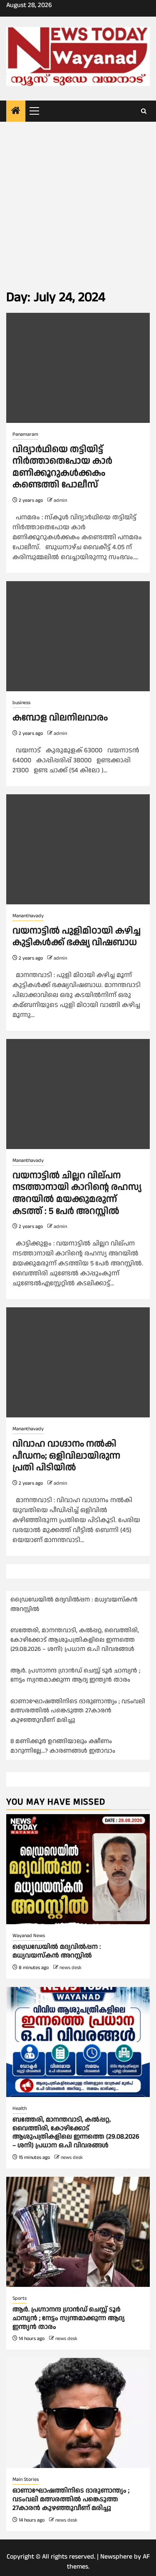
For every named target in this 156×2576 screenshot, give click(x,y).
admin (60, 500)
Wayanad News (29, 1936)
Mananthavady (28, 916)
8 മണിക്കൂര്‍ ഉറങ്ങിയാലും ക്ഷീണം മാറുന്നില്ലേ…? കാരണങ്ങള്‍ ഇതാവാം (63, 1746)
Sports (20, 2298)
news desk (71, 1968)
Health (20, 2108)
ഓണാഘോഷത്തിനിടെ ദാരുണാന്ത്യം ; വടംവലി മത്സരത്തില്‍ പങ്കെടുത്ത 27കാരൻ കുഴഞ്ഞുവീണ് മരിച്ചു (78, 1711)
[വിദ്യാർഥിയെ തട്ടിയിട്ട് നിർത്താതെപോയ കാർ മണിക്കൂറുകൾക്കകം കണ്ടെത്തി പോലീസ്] (78, 368)
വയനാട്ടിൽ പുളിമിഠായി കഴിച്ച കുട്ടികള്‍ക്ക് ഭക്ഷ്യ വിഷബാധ (77, 937)
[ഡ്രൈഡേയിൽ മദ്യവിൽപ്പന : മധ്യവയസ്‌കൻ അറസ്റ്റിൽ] (78, 1869)
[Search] (144, 111)
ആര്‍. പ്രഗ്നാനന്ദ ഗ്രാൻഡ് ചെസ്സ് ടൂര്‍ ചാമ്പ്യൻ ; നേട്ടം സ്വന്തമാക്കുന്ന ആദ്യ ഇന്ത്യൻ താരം (75, 1675)
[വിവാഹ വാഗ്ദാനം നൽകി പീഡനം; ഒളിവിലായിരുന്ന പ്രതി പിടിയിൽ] (78, 1362)
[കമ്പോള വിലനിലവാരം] (78, 636)
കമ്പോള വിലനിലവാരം (60, 718)
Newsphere (116, 2557)
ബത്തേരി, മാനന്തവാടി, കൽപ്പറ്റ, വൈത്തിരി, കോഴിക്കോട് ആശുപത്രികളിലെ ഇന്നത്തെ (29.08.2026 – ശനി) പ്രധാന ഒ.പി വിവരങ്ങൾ (75, 1640)
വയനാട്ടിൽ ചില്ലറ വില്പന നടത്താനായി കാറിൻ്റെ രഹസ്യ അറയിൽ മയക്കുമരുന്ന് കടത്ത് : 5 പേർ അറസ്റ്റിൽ (77, 1193)
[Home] (16, 112)
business (21, 703)
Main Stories (26, 2479)
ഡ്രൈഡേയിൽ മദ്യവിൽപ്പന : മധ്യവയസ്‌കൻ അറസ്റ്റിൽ (57, 1951)
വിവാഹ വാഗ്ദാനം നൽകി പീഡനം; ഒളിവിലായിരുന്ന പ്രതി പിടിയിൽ (66, 1456)
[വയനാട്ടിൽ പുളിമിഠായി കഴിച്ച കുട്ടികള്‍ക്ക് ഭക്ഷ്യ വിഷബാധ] (78, 849)
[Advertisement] (78, 204)
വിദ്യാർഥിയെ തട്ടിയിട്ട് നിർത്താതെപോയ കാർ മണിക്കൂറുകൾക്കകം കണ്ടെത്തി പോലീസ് (62, 467)
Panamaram (25, 434)
